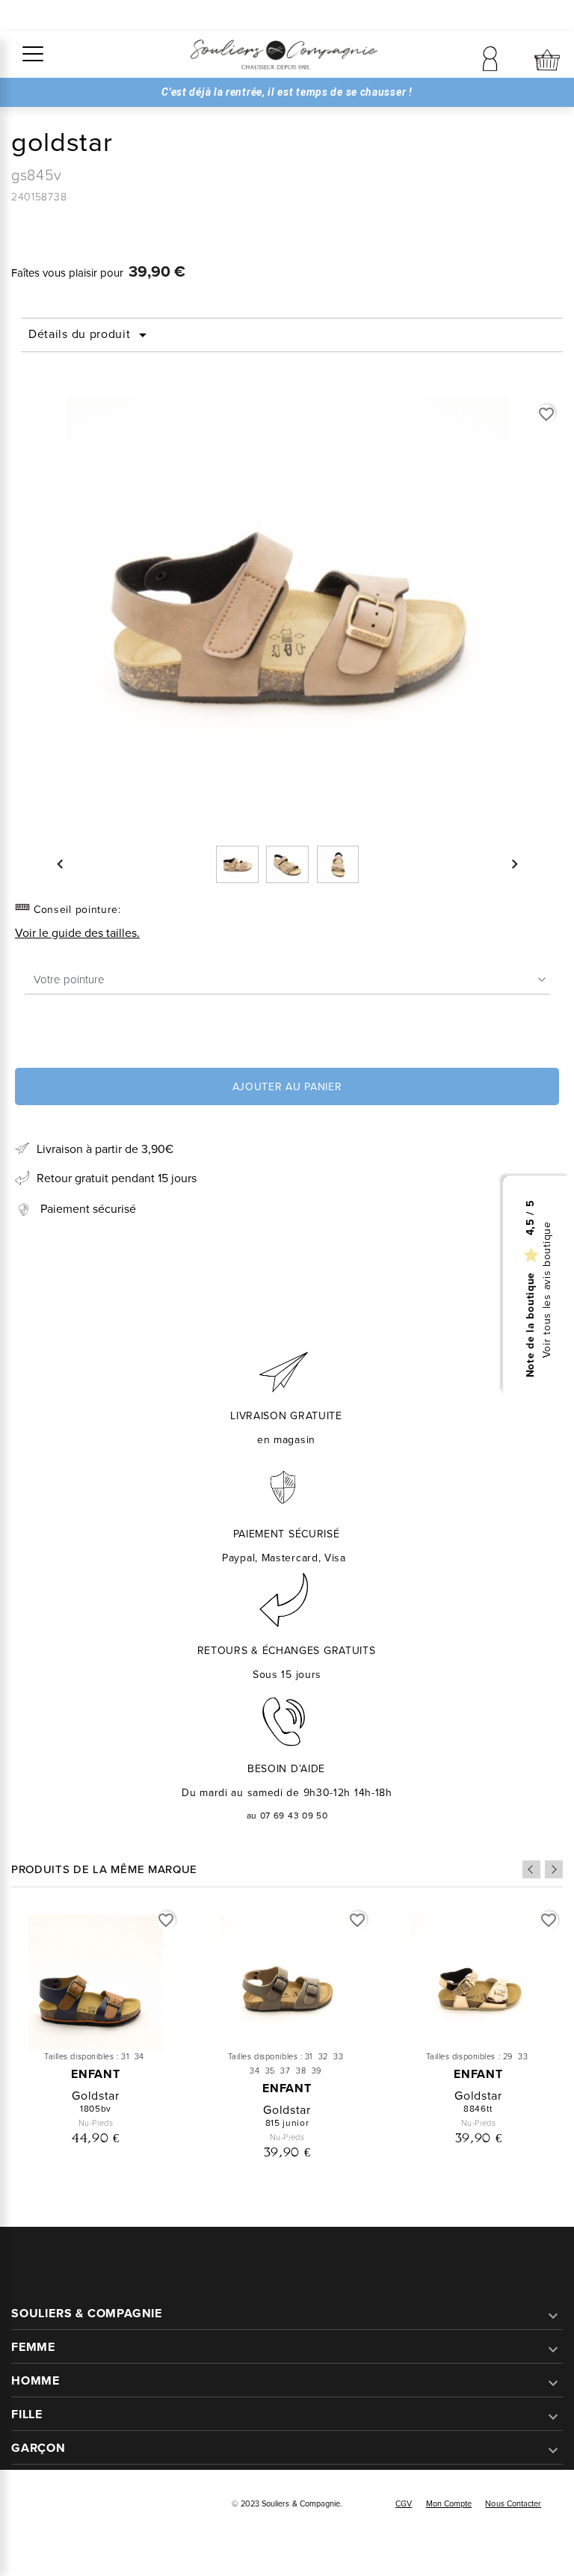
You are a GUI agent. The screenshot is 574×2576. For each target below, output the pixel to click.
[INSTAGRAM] (65, 2505)
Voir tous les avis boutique (547, 1289)
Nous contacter (513, 2503)
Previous (531, 1869)
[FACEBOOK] (32, 2505)
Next (554, 1869)
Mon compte (449, 2503)
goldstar (96, 2096)
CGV (404, 2503)
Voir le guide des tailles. (77, 933)
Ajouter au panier (287, 1087)
